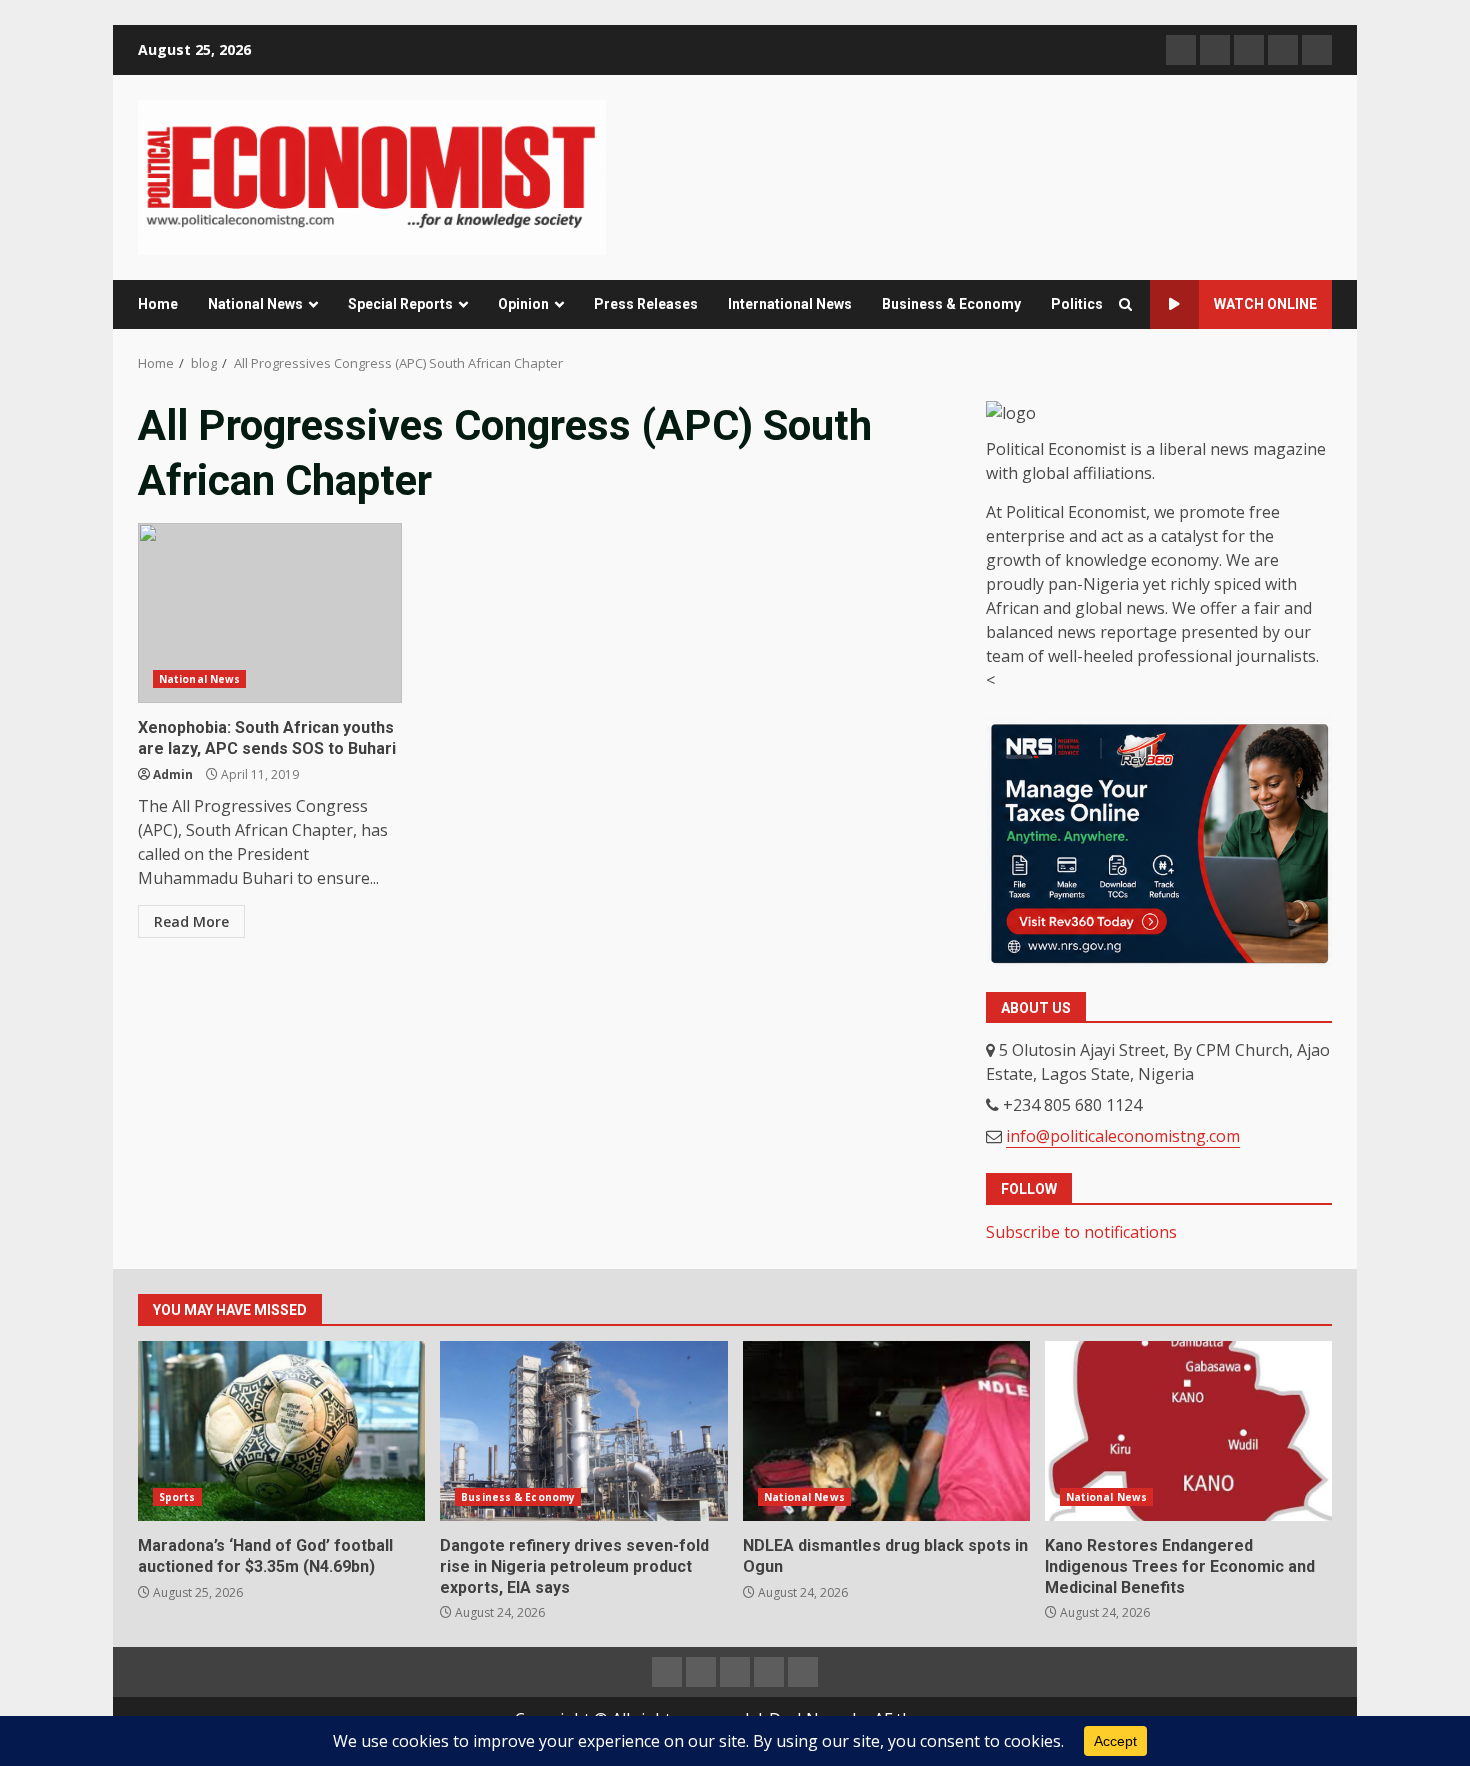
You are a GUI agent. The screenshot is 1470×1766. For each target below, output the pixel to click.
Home (158, 304)
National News (255, 304)
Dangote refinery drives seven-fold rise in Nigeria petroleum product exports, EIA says (583, 1431)
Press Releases (646, 304)
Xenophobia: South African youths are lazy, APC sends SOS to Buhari (270, 613)
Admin (173, 774)
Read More (191, 921)
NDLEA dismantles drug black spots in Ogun (886, 1431)
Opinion (523, 304)
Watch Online (1265, 304)
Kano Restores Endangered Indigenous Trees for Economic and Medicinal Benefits (1188, 1431)
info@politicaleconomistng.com (1123, 1136)
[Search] (1125, 305)
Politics (1077, 304)
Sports (177, 1497)
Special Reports (400, 304)
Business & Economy (951, 304)
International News (790, 304)
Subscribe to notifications (1081, 1232)
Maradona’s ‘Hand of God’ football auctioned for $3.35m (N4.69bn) (281, 1431)
